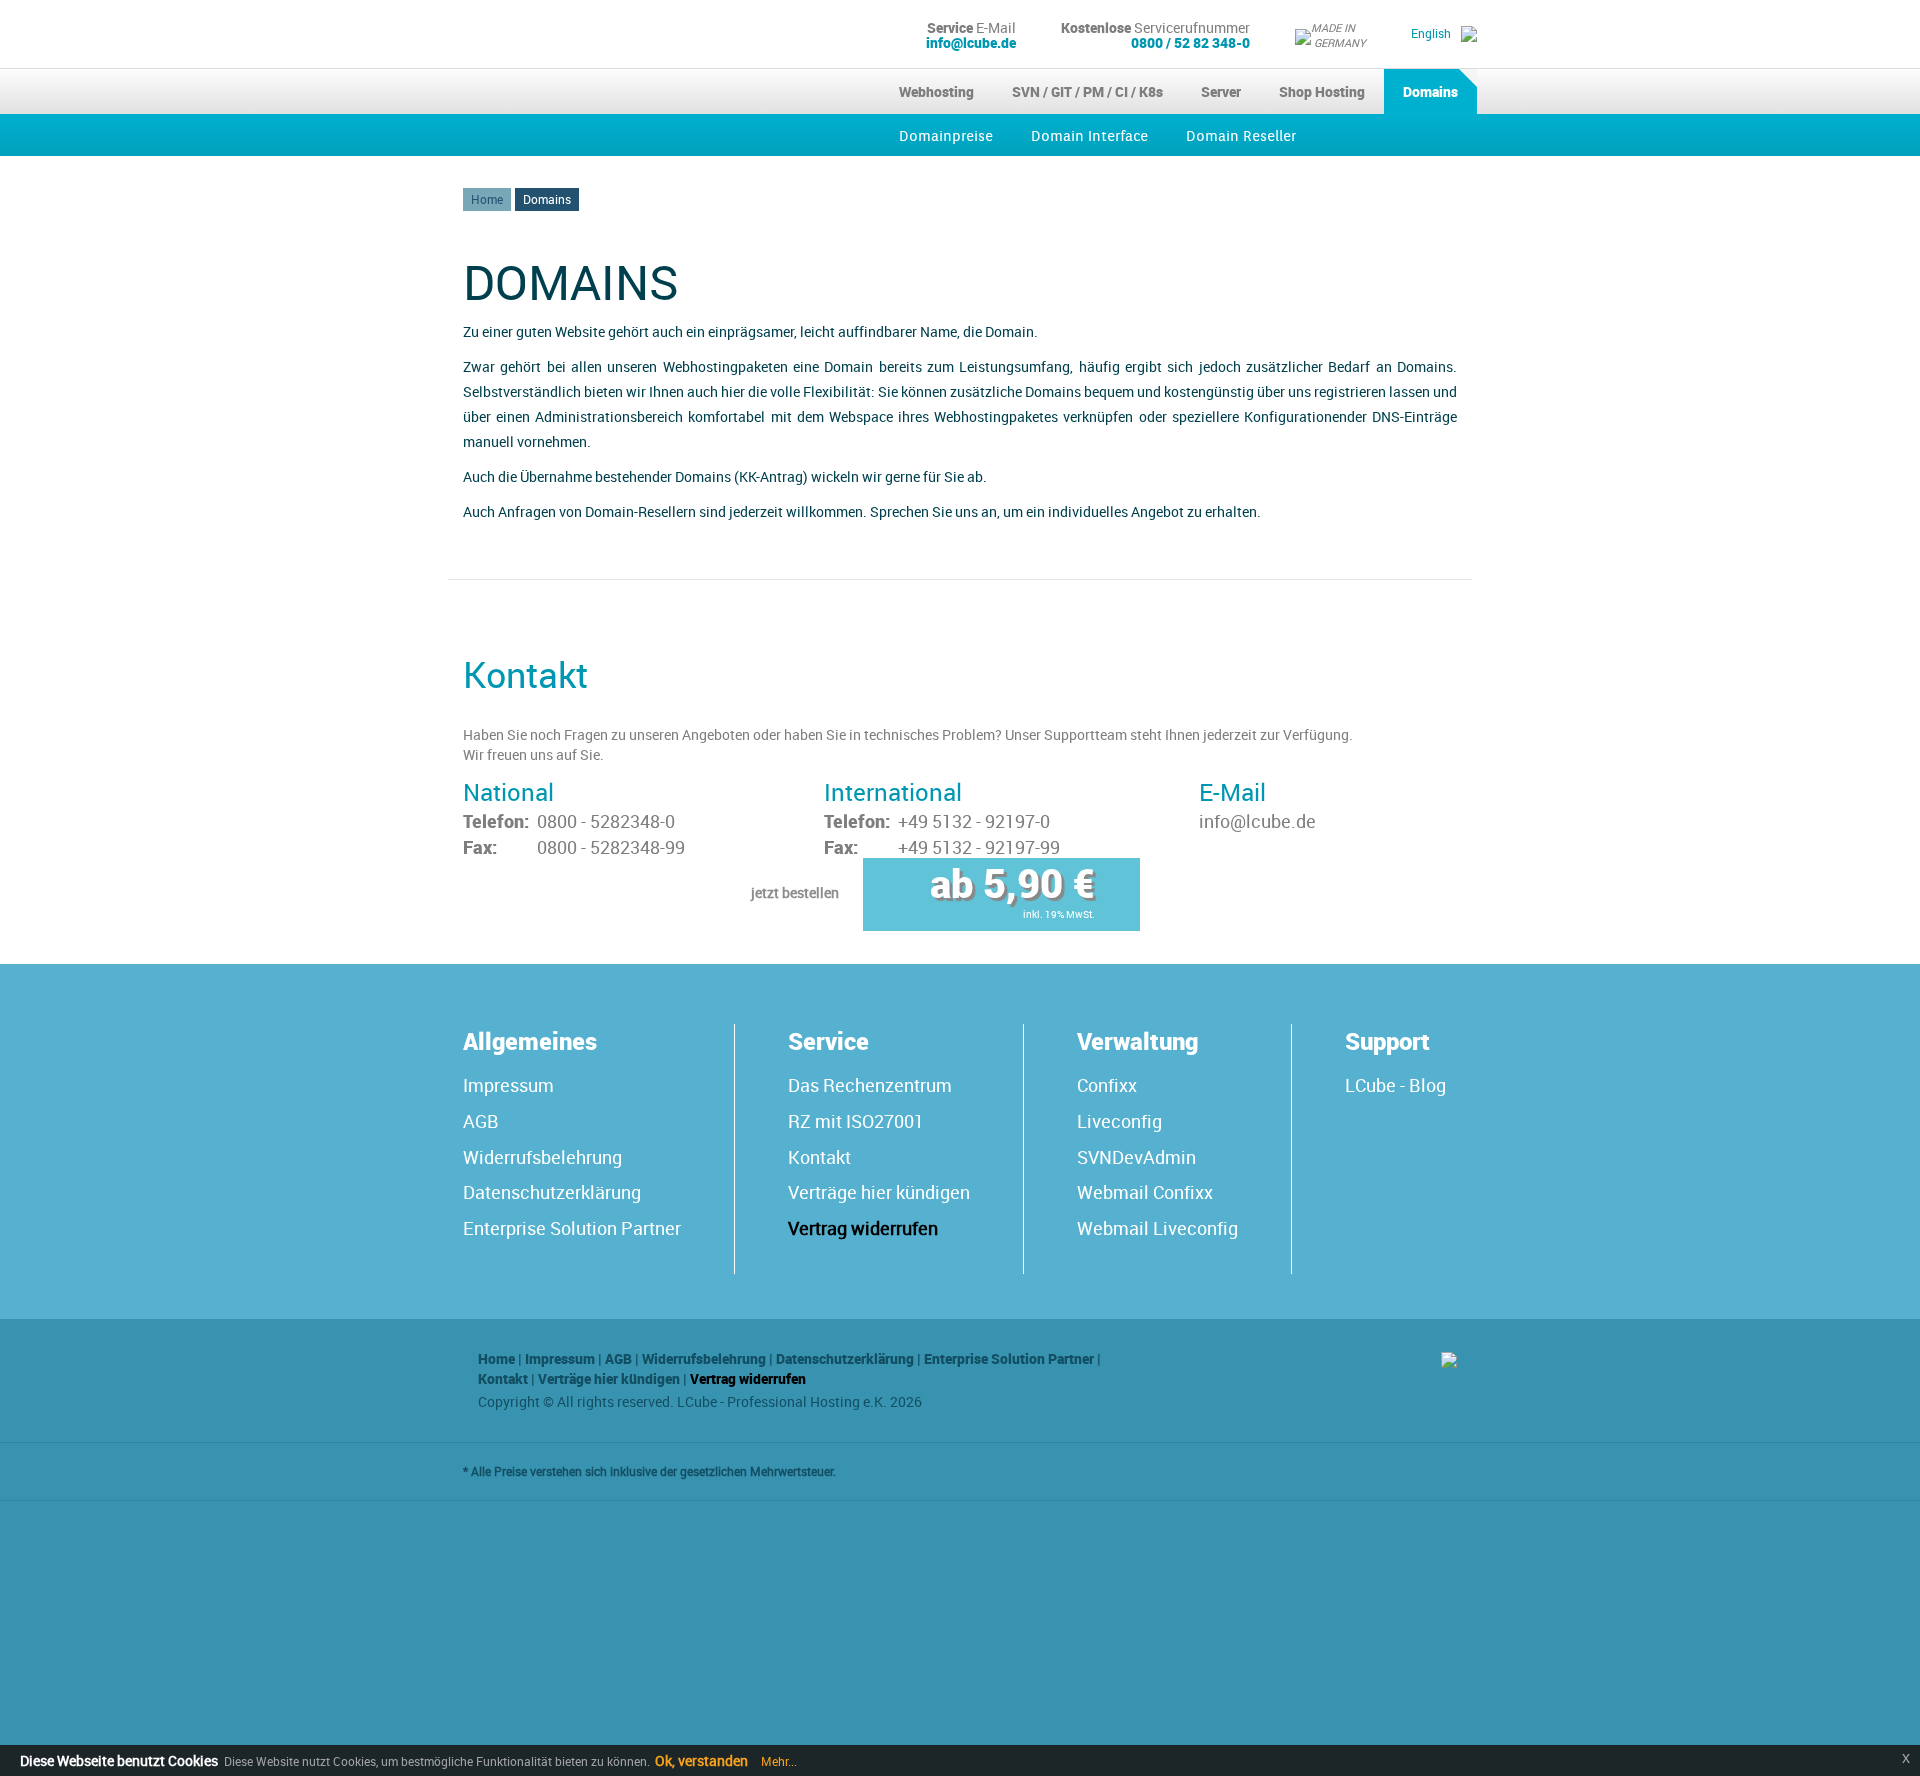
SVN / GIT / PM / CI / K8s (1087, 91)
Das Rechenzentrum (870, 1085)
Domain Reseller (1241, 136)
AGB (481, 1121)
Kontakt (819, 1157)
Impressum (508, 1085)
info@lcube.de (971, 42)
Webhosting (936, 91)
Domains (1430, 91)
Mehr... (777, 1761)
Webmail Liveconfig (1157, 1228)
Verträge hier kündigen (879, 1192)
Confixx (1107, 1085)
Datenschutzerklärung (552, 1192)
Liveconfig (1119, 1121)
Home (487, 199)
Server (1221, 91)
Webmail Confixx (1145, 1192)
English (1431, 33)
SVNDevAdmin (1136, 1157)
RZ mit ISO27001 (856, 1121)
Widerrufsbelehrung (542, 1157)
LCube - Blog (1395, 1085)
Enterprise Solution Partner (572, 1228)
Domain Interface (1089, 136)
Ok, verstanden (701, 1760)
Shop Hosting (1322, 91)
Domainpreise (946, 136)
